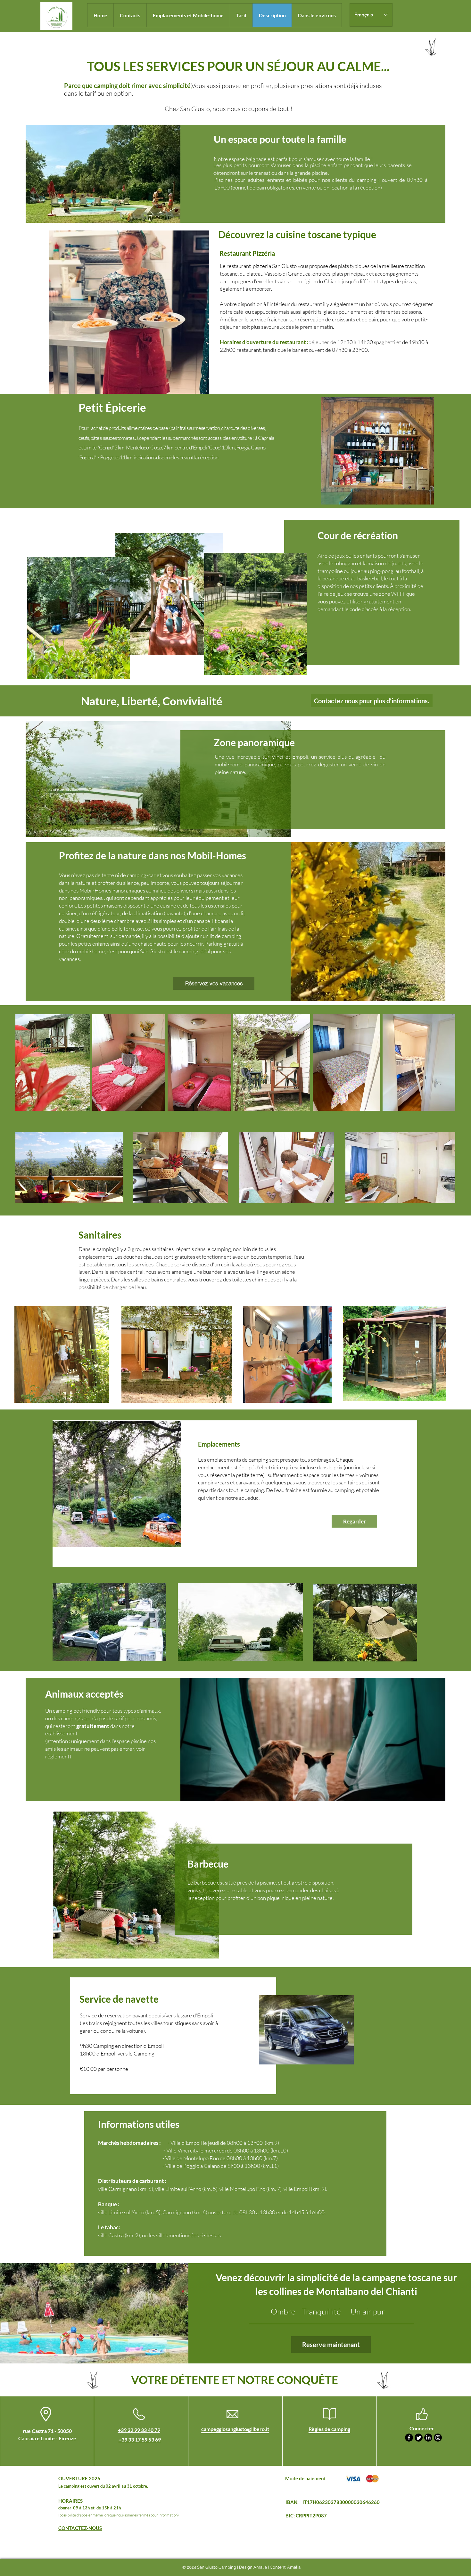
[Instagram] (438, 2438)
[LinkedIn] (428, 2438)
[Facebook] (409, 2438)
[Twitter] (419, 2438)
